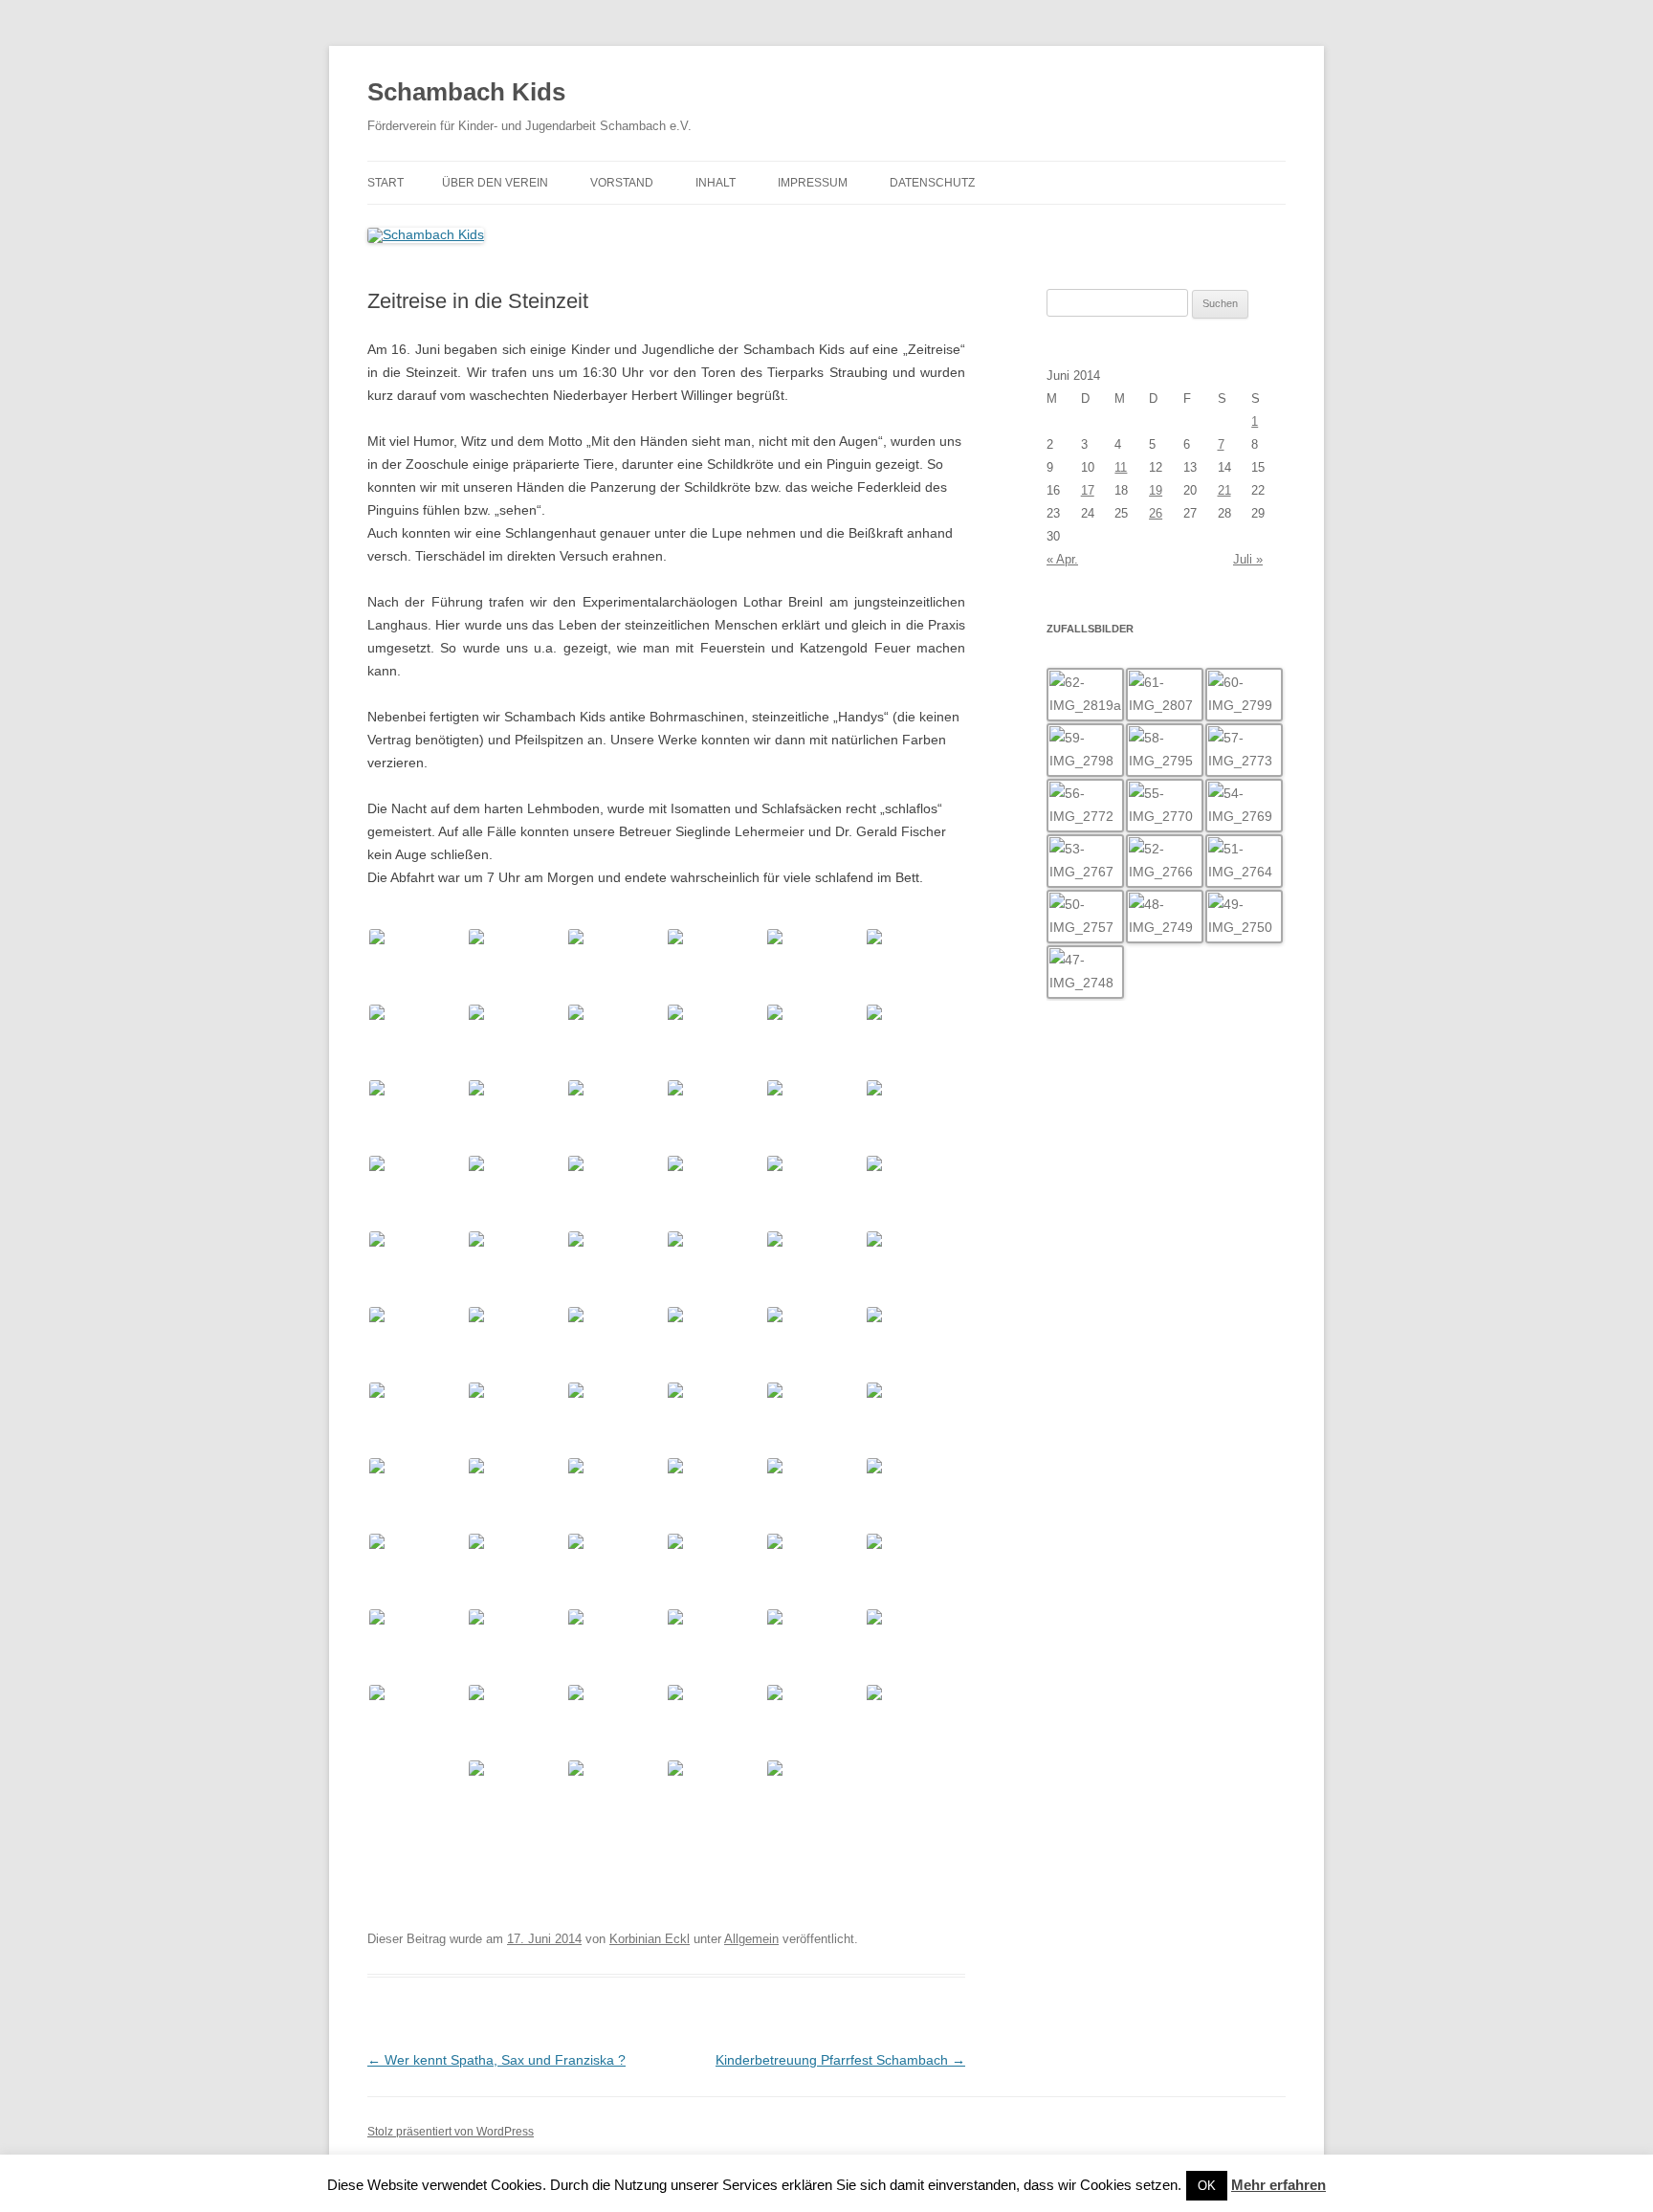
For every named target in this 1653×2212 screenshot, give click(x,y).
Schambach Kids (466, 92)
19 (1156, 490)
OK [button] (1207, 2186)
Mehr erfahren (1278, 2185)
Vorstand (622, 183)
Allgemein (751, 1939)
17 (1088, 490)
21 (1224, 490)
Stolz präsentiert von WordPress (451, 2132)
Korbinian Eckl (650, 1939)
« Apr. (1062, 559)
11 (1121, 467)
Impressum (813, 183)
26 (1156, 513)
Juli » (1248, 559)
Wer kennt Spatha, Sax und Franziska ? (496, 2060)
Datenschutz (932, 183)
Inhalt (716, 183)
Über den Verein (495, 183)
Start (386, 183)
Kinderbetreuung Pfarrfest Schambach (840, 2060)
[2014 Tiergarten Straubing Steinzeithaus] (417, 965)
